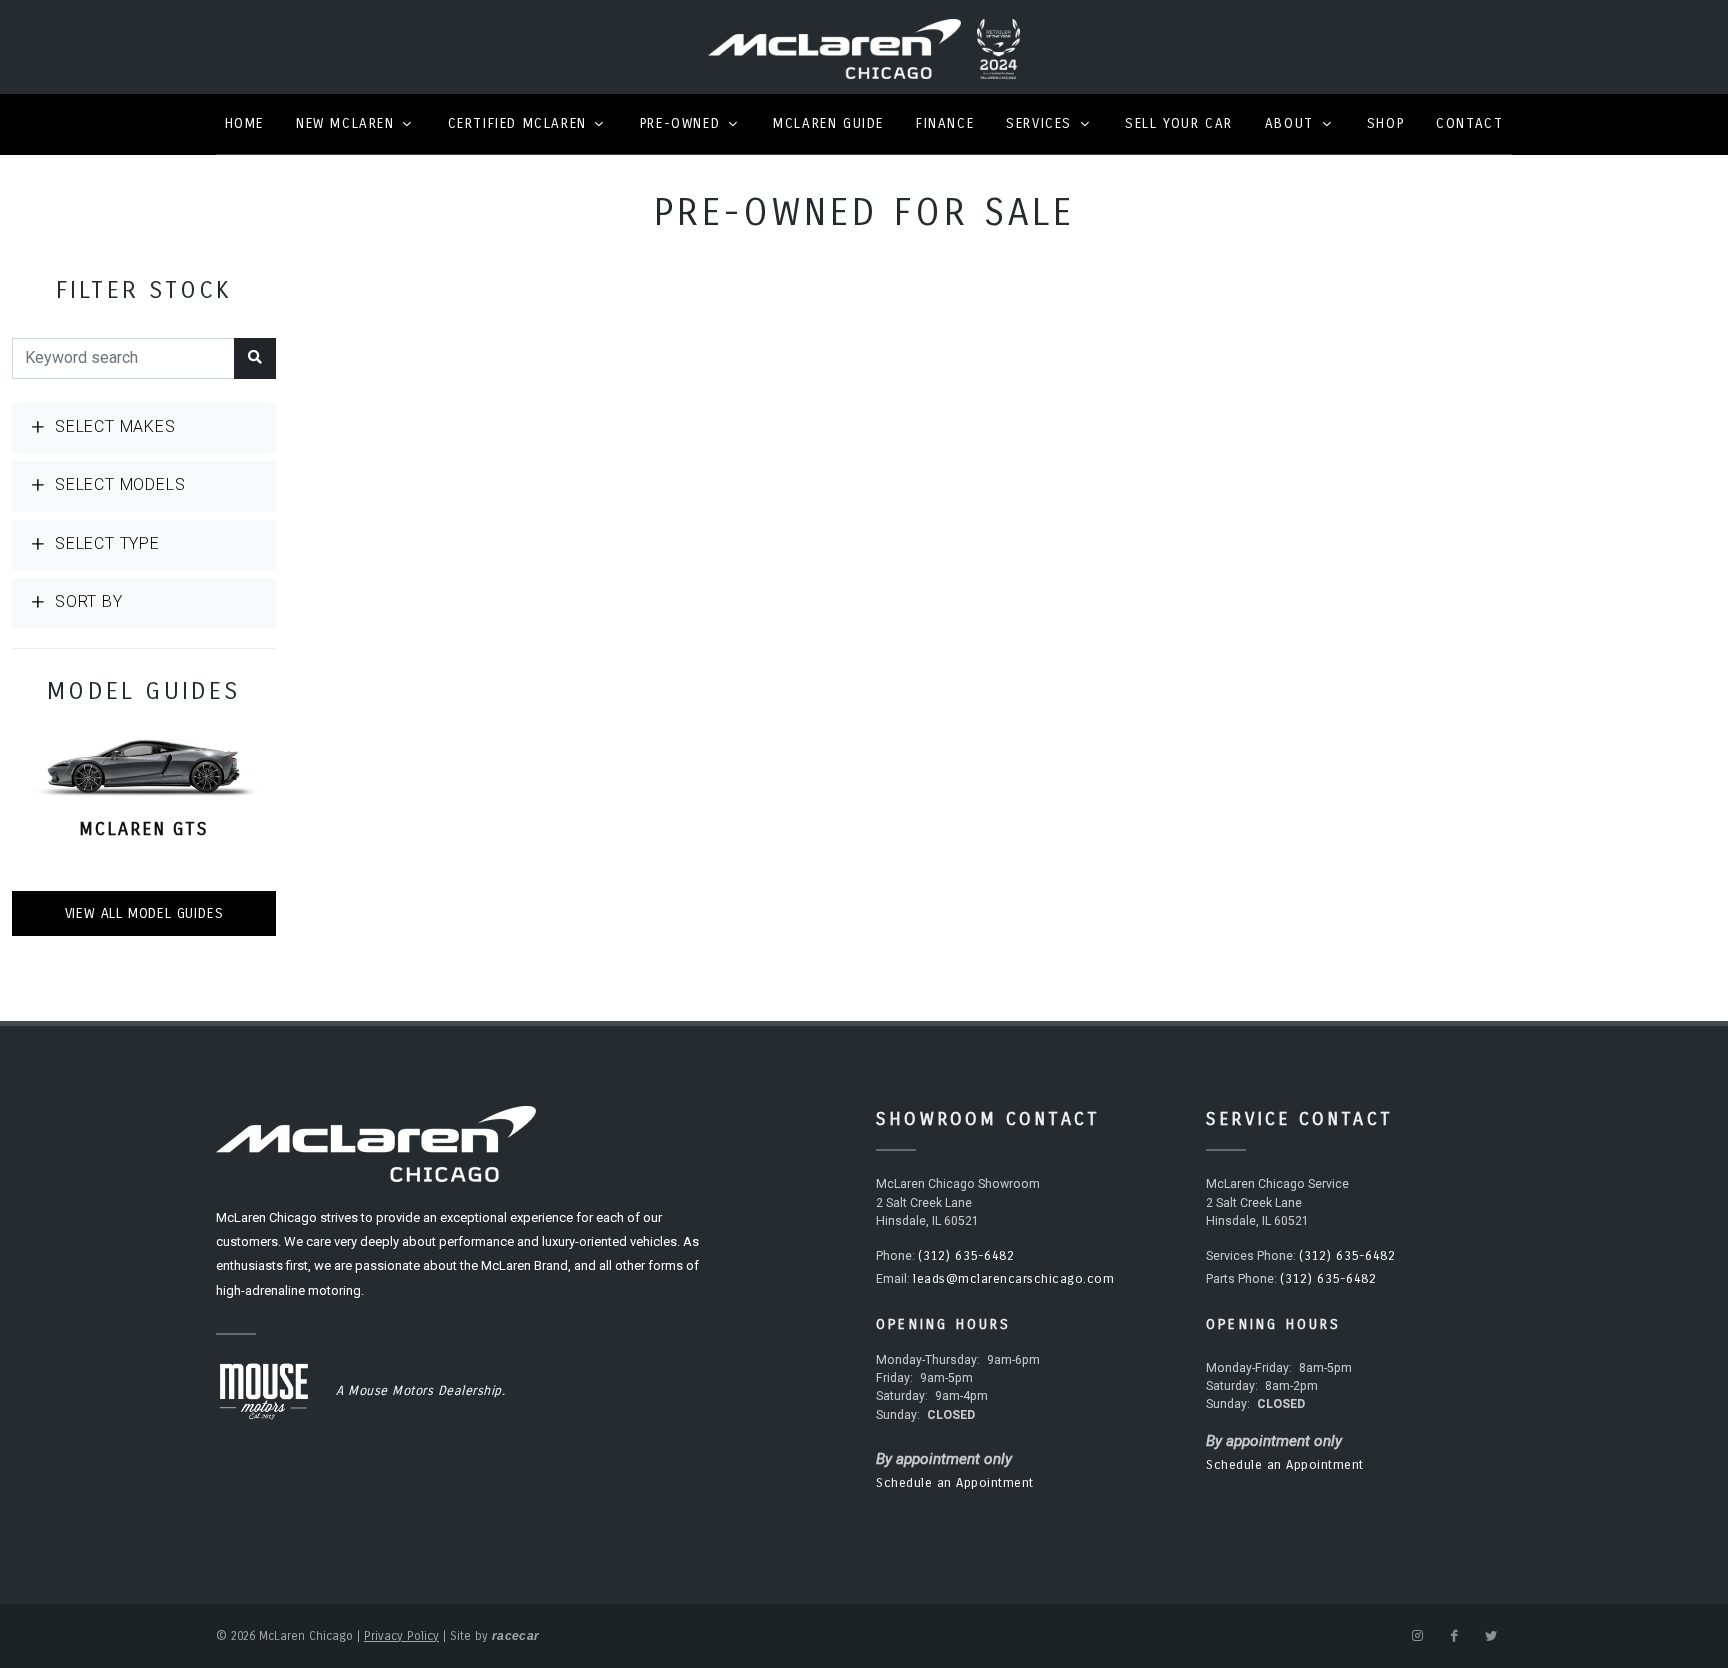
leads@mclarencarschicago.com (1013, 1279)
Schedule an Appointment (955, 1483)
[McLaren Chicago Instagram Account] (1417, 1636)
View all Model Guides (144, 913)
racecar (515, 1636)
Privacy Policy (401, 1636)
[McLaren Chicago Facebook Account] (1454, 1636)
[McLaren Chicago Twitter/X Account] (1491, 1636)
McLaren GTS (144, 829)
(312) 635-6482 (966, 1256)
